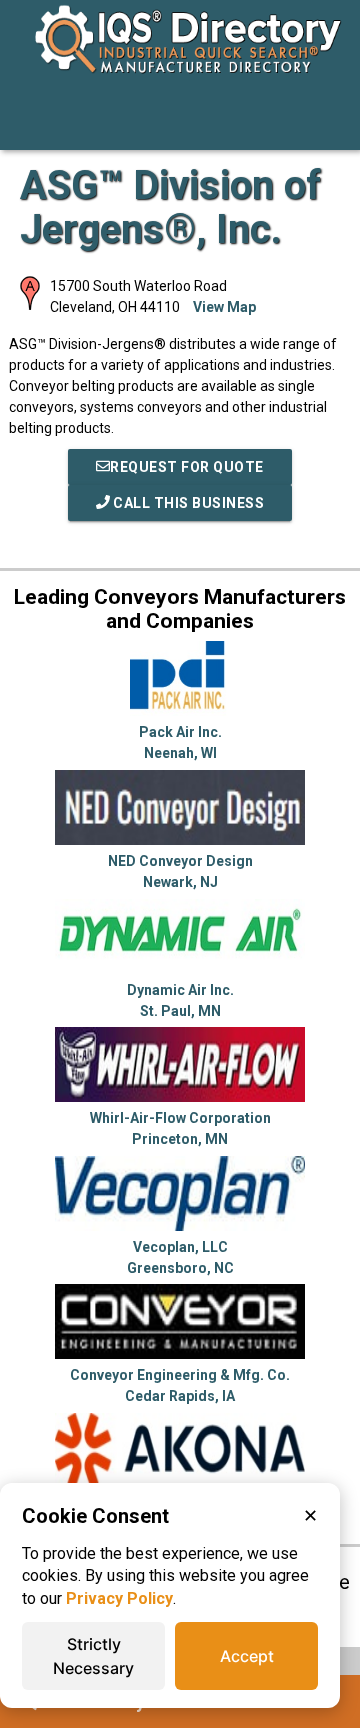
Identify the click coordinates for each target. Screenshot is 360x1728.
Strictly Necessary (93, 1656)
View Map (224, 307)
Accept (247, 1656)
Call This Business (187, 503)
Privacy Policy (119, 1598)
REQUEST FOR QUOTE (187, 467)
